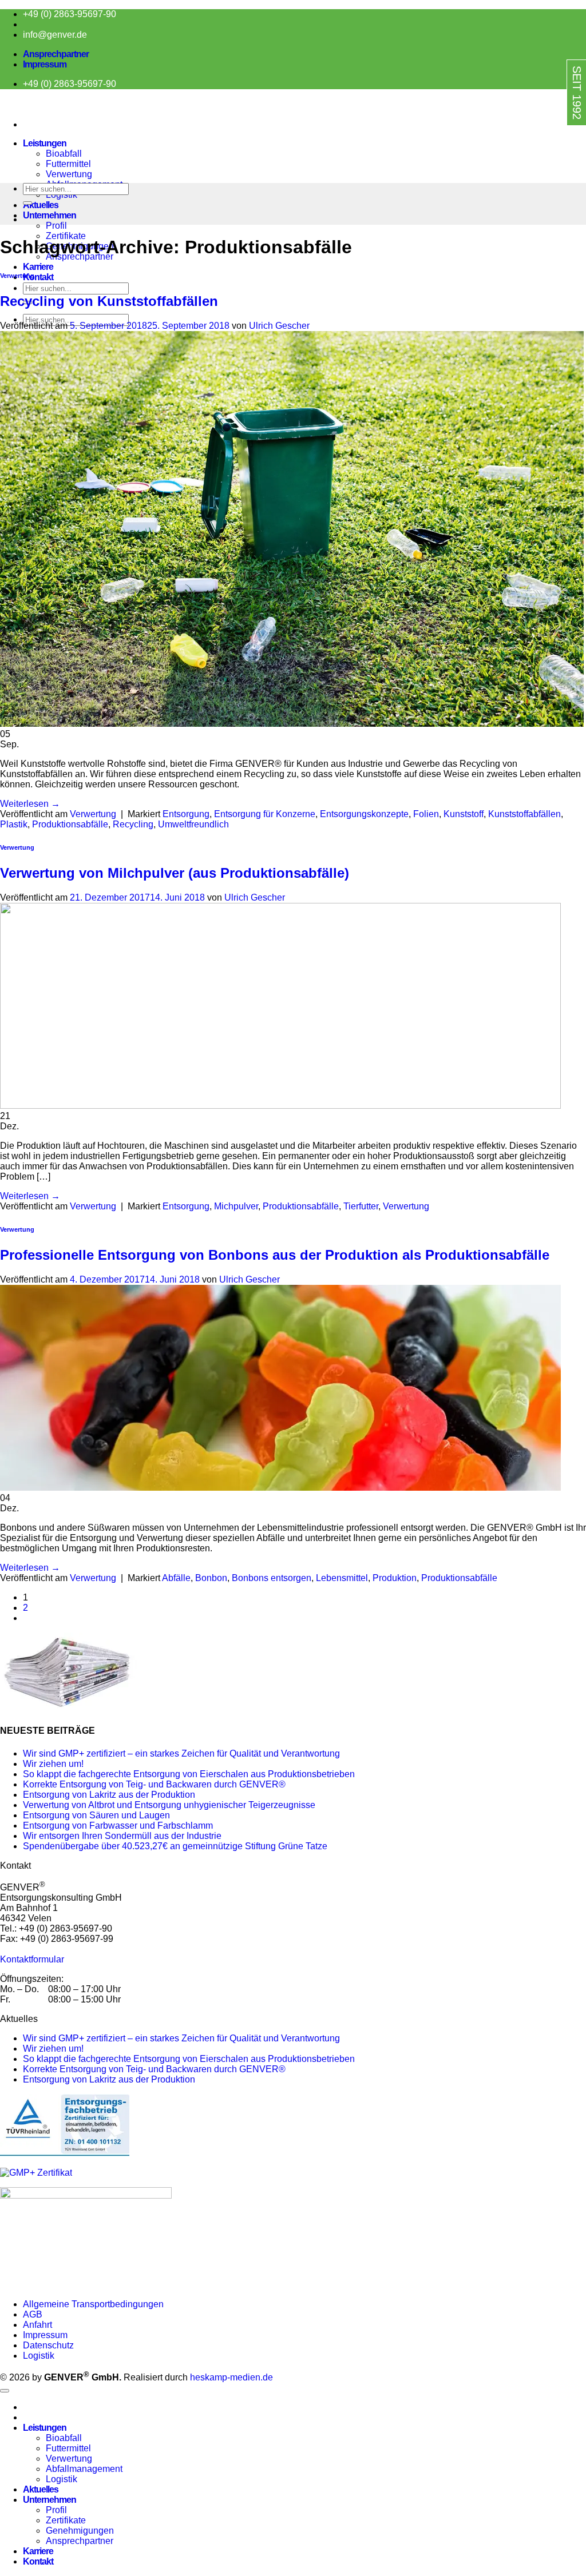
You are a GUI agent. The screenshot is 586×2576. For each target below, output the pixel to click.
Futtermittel (68, 164)
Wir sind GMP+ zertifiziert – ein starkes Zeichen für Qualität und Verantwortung (181, 1753)
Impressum (45, 64)
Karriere (38, 267)
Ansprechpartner (56, 54)
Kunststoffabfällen (524, 814)
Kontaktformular (32, 1959)
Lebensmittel (342, 1578)
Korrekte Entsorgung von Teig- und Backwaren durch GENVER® (154, 1784)
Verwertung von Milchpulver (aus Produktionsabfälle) (175, 873)
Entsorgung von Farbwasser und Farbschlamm (118, 1826)
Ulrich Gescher (279, 326)
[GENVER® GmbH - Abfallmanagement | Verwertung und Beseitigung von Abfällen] (1, 105)
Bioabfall (64, 154)
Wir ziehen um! (53, 1764)
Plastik (14, 824)
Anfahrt (37, 2325)
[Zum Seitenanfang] (5, 2391)
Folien (426, 814)
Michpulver (236, 1206)
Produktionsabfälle (70, 824)
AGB (33, 2314)
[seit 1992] (553, 136)
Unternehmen (50, 215)
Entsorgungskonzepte (364, 814)
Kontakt (38, 277)
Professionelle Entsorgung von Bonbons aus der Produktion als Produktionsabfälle (275, 1255)
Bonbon (211, 1578)
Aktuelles (41, 205)
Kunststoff (464, 814)
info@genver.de (55, 35)
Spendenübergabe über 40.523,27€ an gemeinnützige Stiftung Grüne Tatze (175, 1846)
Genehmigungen (80, 2531)
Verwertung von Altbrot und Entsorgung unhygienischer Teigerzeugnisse (169, 1805)
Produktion (395, 1578)
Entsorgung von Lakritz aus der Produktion (109, 1795)
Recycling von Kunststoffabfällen (109, 301)
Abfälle (176, 1578)
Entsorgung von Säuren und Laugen (96, 1815)
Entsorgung (186, 814)
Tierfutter (361, 1206)
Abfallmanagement (84, 2469)
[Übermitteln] (27, 203)
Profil (56, 226)
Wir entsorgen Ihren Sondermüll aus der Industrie (122, 1836)
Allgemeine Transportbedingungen (94, 2304)
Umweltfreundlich (193, 824)
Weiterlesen (30, 804)
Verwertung (69, 174)
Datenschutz (48, 2345)
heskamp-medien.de (231, 2377)
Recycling (133, 824)
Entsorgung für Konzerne (265, 814)
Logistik (39, 2356)
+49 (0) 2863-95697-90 (70, 14)
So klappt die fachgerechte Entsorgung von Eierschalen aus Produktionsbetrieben (189, 1774)
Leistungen (45, 143)
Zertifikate (66, 236)
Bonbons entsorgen (272, 1578)
